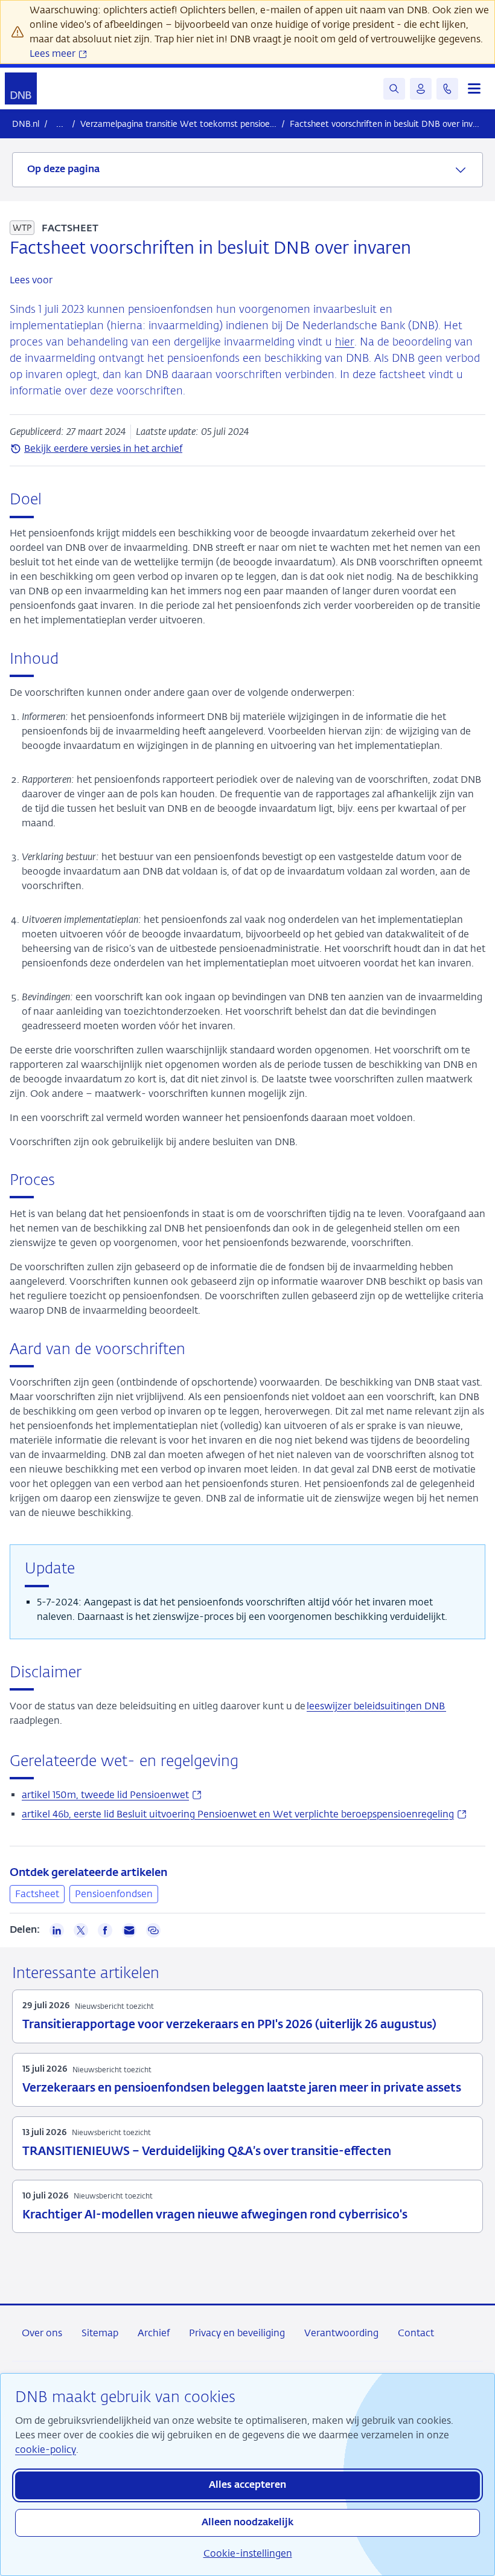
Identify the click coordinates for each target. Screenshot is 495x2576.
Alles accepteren (247, 2485)
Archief (154, 2333)
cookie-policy (46, 2449)
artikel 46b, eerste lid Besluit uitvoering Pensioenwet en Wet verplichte (244, 1814)
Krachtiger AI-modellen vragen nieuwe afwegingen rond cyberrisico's (215, 2215)
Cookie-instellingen (248, 2553)
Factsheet (37, 1894)
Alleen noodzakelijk (247, 2523)
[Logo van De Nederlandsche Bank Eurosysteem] (21, 88)
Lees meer (54, 53)
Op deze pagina (63, 170)
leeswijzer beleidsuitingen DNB (376, 1706)
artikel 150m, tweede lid (112, 1795)
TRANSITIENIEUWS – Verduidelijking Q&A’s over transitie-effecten (207, 2152)
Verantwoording (341, 2333)
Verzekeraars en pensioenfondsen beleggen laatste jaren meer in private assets (242, 2088)
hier (345, 342)
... (60, 124)
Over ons (42, 2333)
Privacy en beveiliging (237, 2333)
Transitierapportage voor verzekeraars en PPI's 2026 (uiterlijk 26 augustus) (229, 2025)
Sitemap (100, 2333)
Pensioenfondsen (114, 1894)
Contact (416, 2333)
